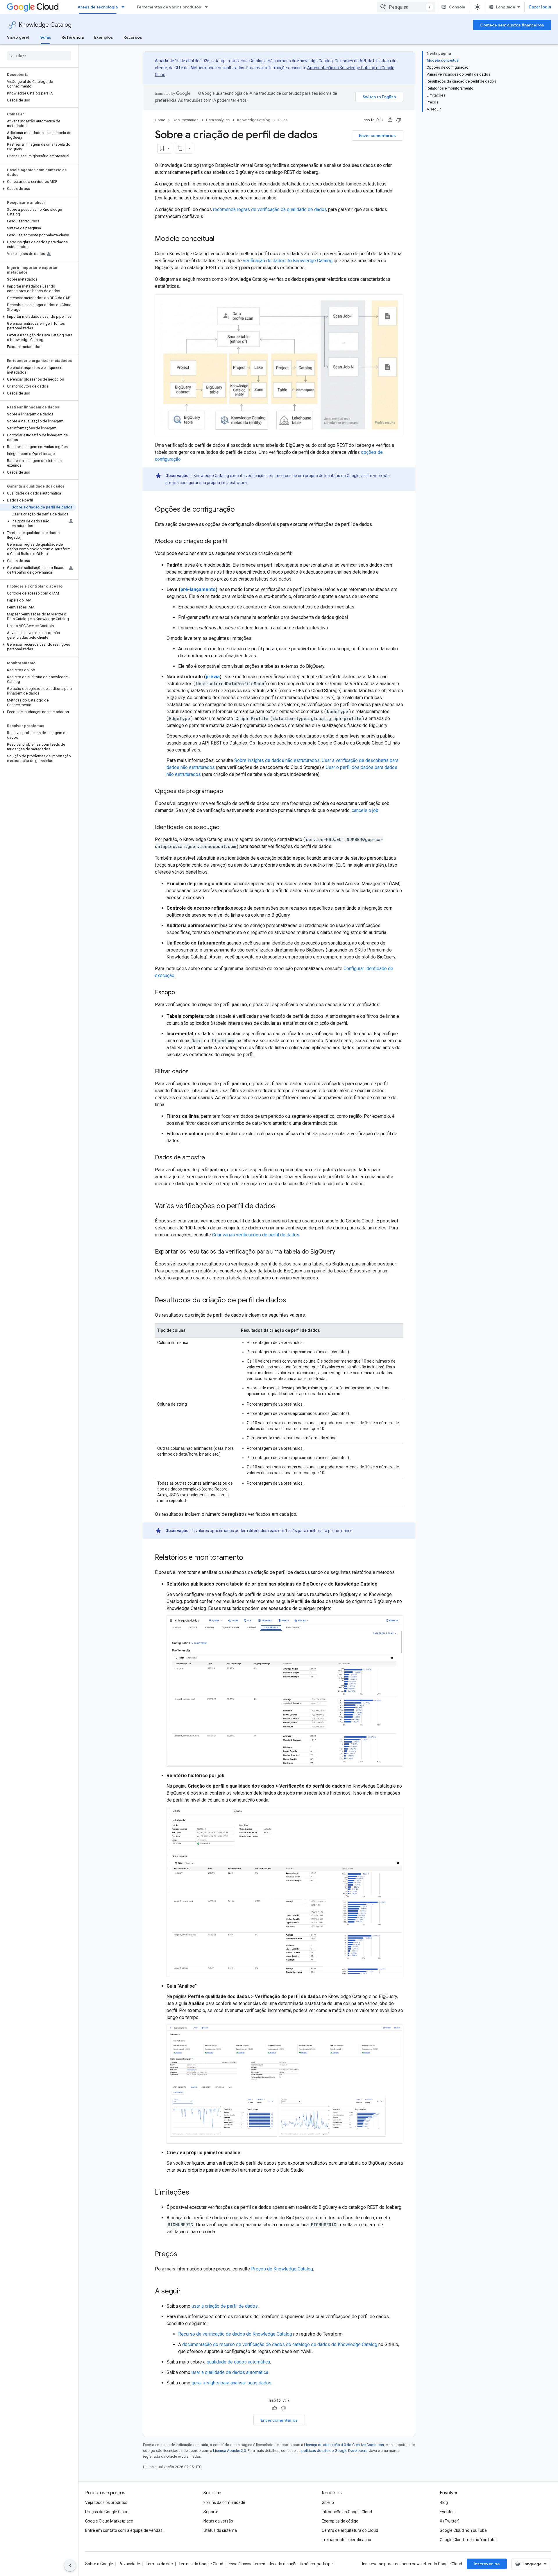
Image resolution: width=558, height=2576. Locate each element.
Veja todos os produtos (106, 2502)
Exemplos (104, 37)
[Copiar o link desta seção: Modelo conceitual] (220, 239)
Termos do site (159, 2564)
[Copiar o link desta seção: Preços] (183, 2254)
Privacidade (129, 2564)
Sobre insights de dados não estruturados (277, 760)
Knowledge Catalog (45, 25)
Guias (45, 37)
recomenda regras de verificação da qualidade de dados (270, 209)
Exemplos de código (340, 2521)
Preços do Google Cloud (107, 2512)
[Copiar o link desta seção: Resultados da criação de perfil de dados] (292, 1301)
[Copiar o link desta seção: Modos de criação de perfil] (233, 542)
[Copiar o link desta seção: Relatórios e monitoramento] (249, 1558)
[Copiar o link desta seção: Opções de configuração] (241, 510)
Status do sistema (220, 2530)
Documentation (186, 120)
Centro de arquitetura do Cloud (350, 2530)
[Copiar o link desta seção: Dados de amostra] (211, 1158)
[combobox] (406, 7)
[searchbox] (39, 56)
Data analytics (218, 120)
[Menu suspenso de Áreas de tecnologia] (125, 7)
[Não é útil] (399, 120)
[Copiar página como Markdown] (180, 148)
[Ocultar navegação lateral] (70, 2566)
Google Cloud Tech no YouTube (468, 2540)
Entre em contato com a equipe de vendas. (124, 2530)
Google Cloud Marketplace (109, 2521)
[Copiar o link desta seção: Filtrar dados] (194, 1072)
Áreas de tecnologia (98, 7)
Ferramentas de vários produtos (169, 7)
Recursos (133, 37)
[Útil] (390, 120)
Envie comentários (377, 135)
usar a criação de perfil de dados (225, 2306)
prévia (213, 677)
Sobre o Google (99, 2564)
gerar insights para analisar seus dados (231, 2383)
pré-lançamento (198, 589)
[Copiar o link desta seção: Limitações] (195, 2193)
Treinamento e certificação (346, 2540)
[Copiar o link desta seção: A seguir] (187, 2292)
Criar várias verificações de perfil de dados (256, 1235)
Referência (73, 37)
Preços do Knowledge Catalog (282, 2269)
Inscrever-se (487, 2564)
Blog (444, 2502)
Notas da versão (218, 2521)
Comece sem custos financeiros (512, 25)
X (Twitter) (450, 2521)
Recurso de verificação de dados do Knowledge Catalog (235, 2334)
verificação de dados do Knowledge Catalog (288, 261)
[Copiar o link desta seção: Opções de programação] (229, 792)
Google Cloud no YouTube (463, 2530)
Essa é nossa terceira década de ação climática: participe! (281, 2564)
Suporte (211, 2512)
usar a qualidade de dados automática (230, 2372)
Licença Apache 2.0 (229, 2451)
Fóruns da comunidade (224, 2502)
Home (160, 120)
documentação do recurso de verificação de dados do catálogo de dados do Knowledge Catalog (280, 2344)
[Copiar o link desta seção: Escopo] (181, 993)
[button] (38, 182)
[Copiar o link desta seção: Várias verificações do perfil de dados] (281, 1206)
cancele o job (365, 810)
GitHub (328, 2502)
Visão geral (18, 37)
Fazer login (540, 7)
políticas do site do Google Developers (334, 2451)
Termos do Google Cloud (201, 2564)
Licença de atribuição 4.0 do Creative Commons (344, 2445)
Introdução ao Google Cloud (347, 2512)
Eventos (447, 2512)
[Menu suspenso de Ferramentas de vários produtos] (208, 7)
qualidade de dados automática (238, 2362)
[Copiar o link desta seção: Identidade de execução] (225, 828)
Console (457, 7)
